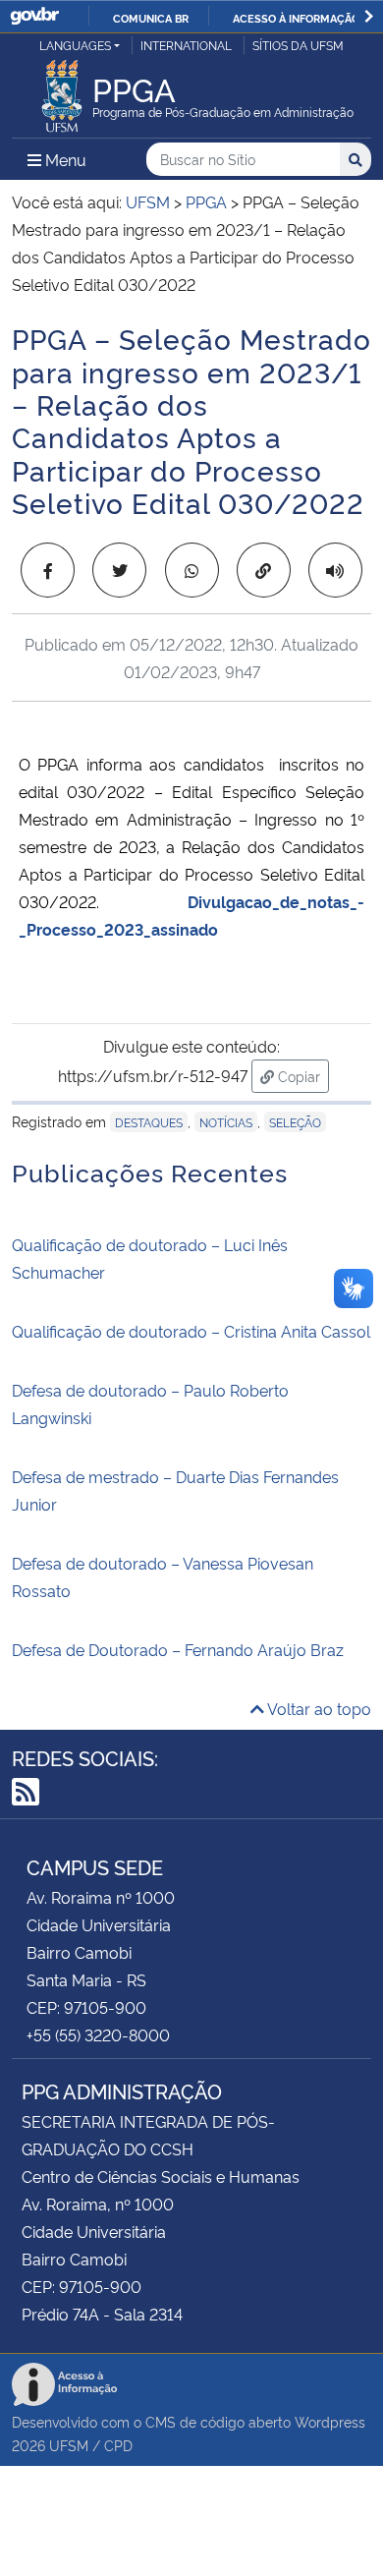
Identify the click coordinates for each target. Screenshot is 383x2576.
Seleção (295, 1122)
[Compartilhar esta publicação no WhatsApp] (192, 570)
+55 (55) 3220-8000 (98, 2034)
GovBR (34, 16)
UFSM (69, 2445)
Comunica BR (151, 18)
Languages (75, 45)
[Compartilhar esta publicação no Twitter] (119, 570)
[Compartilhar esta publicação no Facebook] (48, 570)
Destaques (149, 1122)
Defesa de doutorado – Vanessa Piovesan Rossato (163, 1576)
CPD (118, 2445)
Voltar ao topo (318, 1708)
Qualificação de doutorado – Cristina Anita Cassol (191, 1331)
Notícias (226, 1122)
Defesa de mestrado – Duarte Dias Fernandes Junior (175, 1490)
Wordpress (330, 2421)
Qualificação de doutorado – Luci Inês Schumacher (150, 1258)
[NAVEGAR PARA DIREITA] (369, 16)
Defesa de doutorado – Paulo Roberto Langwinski (150, 1403)
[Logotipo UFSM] (62, 90)
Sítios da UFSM (298, 45)
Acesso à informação (296, 18)
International (186, 45)
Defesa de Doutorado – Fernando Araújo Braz (178, 1649)
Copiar (301, 1075)
